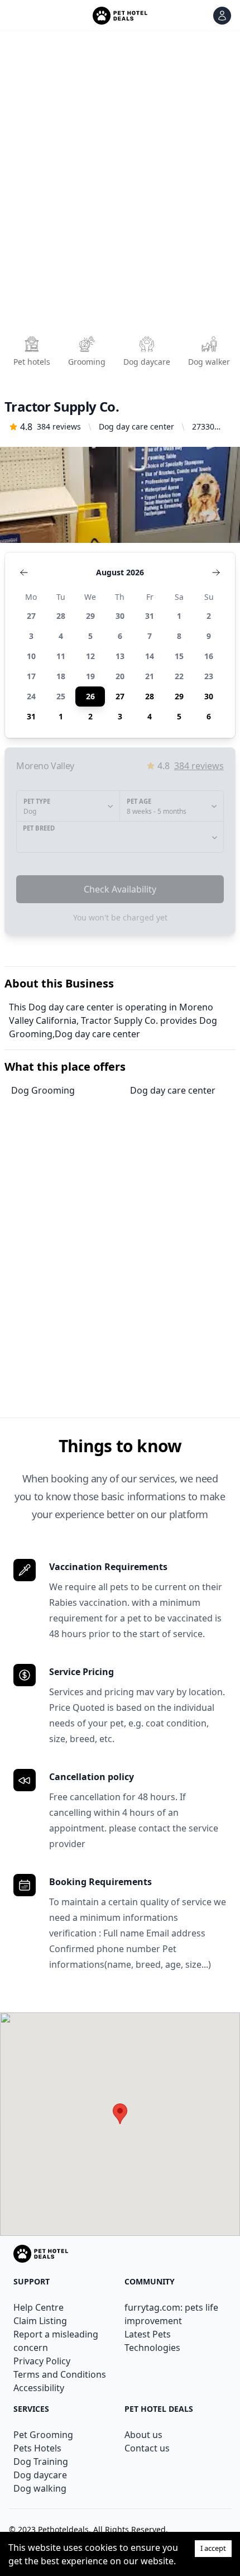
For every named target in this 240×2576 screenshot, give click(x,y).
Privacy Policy (42, 2361)
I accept (213, 2548)
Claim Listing (40, 2321)
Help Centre (39, 2307)
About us (143, 2435)
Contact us (147, 2448)
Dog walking (40, 2488)
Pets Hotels (37, 2448)
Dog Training (41, 2461)
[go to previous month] (24, 573)
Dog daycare (40, 2475)
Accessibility (39, 2388)
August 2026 (120, 572)
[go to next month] (216, 573)
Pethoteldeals (63, 2529)
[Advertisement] (120, 187)
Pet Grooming (43, 2435)
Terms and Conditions (60, 2374)
